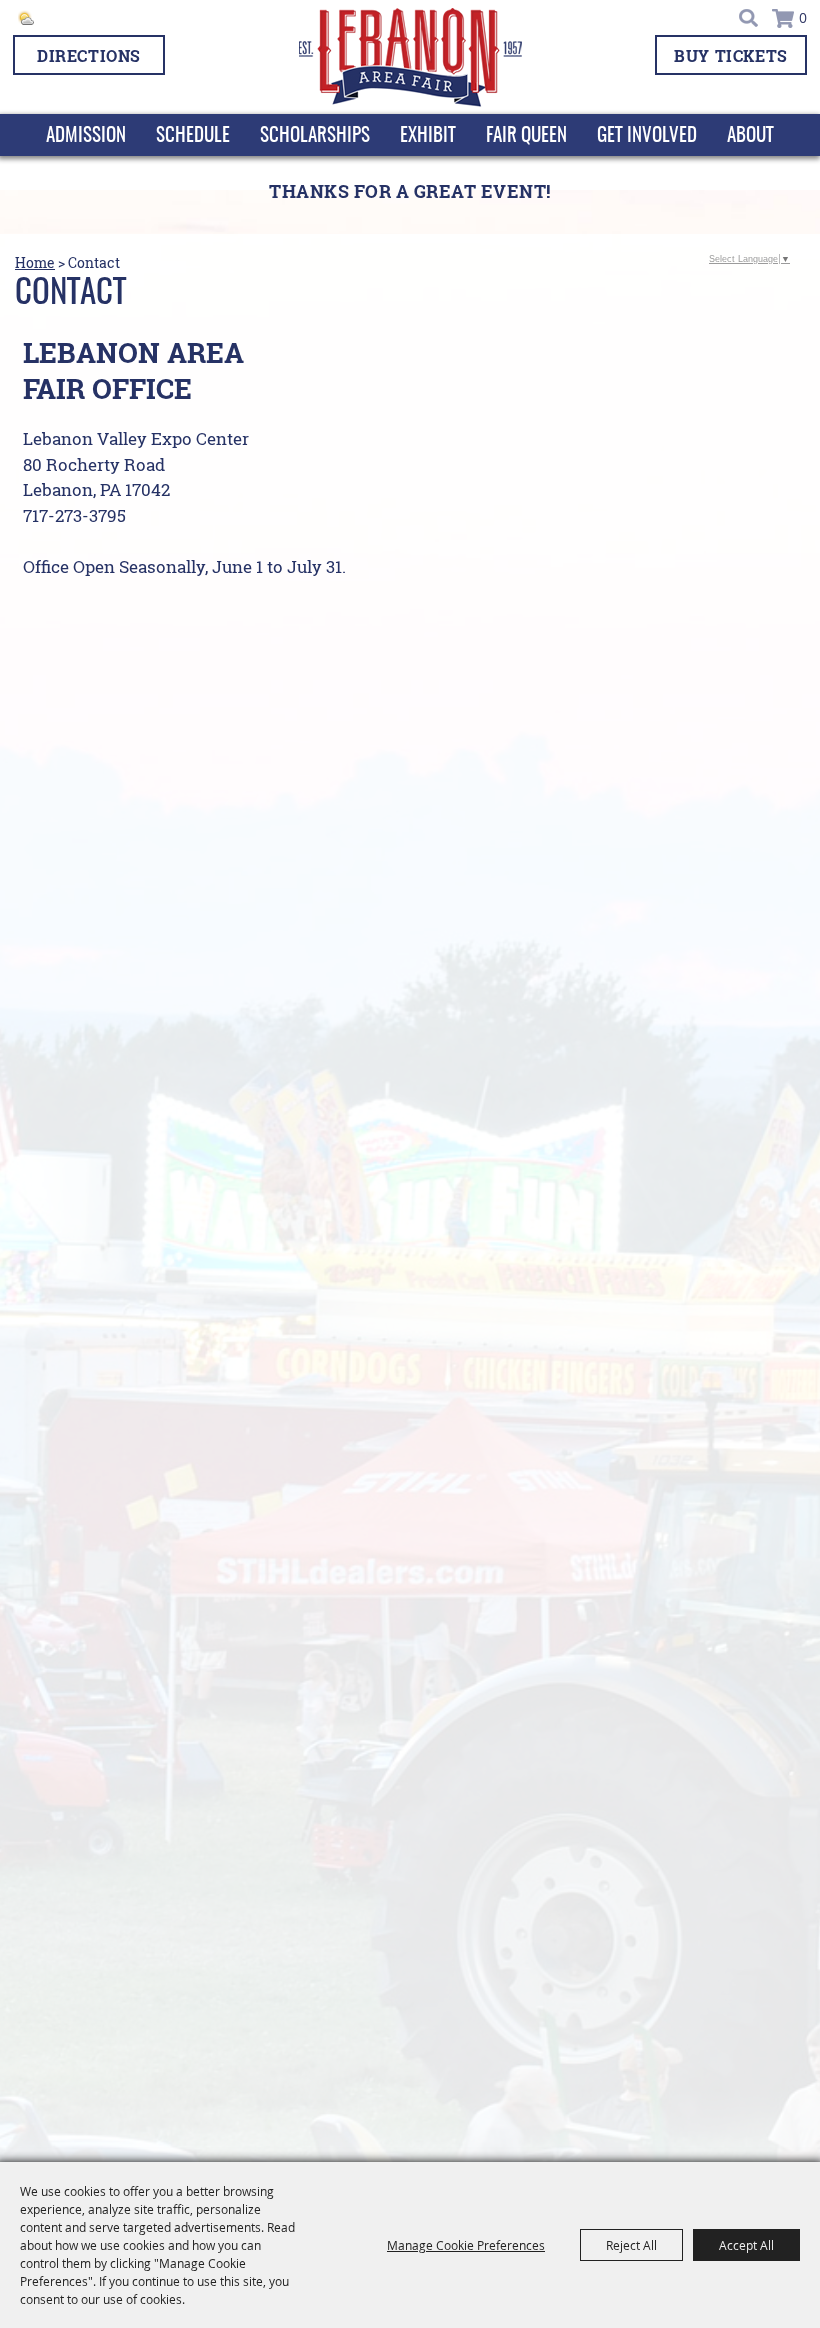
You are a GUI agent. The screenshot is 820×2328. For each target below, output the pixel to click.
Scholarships (315, 136)
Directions (89, 55)
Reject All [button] (631, 2245)
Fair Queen (526, 136)
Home (35, 263)
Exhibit (428, 136)
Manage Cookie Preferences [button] (466, 2245)
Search (749, 18)
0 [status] (803, 18)
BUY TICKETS (731, 55)
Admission (86, 136)
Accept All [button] (746, 2245)
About (750, 136)
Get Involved (647, 136)
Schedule (193, 136)
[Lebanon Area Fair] (410, 58)
